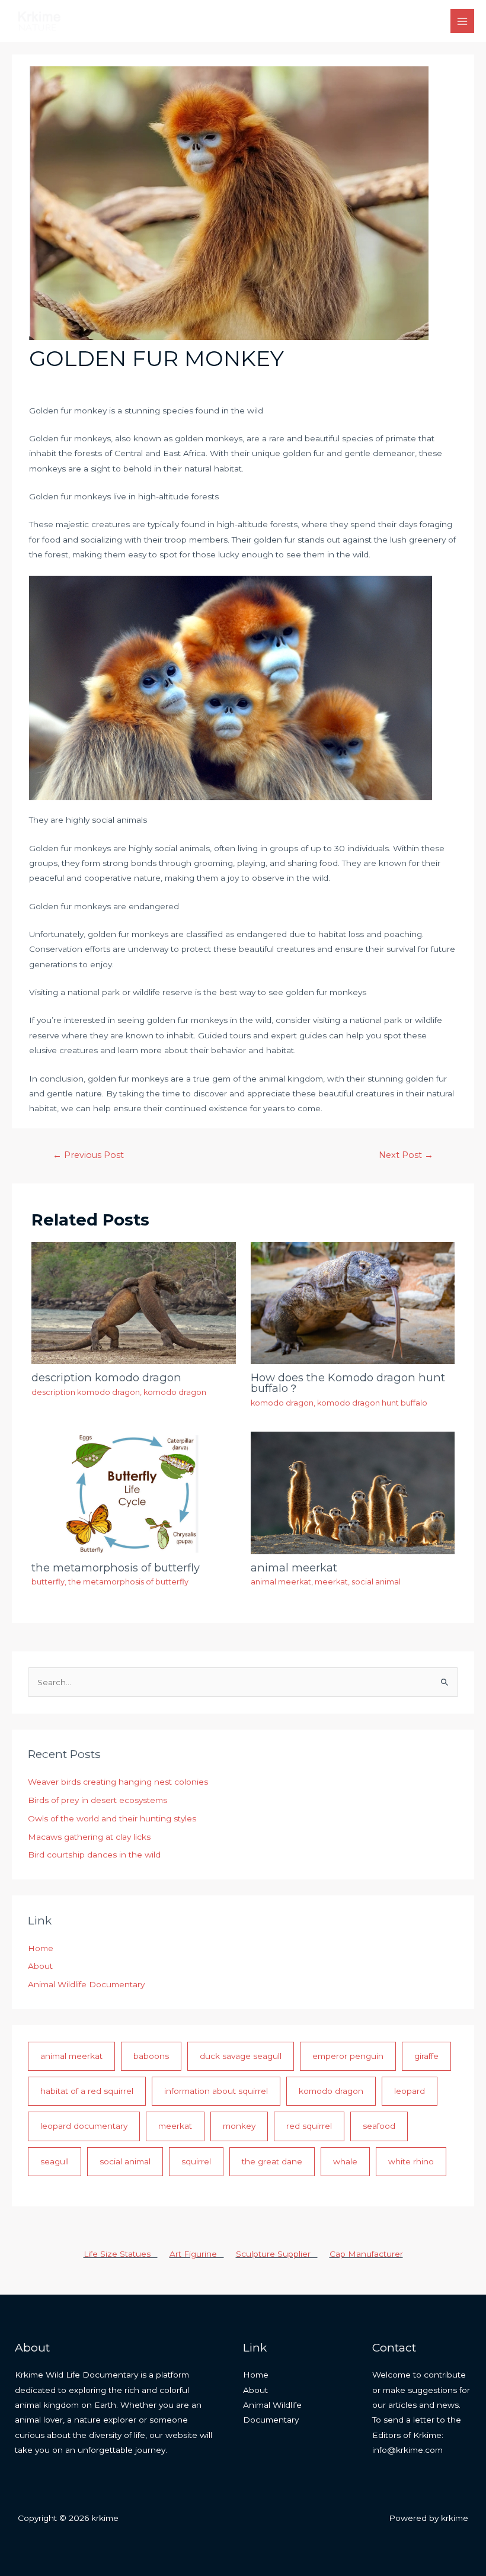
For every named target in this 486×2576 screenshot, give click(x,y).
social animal (376, 1582)
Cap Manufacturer (366, 2254)
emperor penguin (348, 2056)
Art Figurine (197, 2254)
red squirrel (309, 2126)
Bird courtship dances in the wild (94, 1855)
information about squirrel (216, 2091)
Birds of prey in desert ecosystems (97, 1800)
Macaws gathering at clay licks (89, 1837)
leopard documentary (84, 2126)
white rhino (411, 2161)
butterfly (48, 1582)
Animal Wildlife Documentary (86, 1984)
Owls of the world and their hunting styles (112, 1818)
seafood (379, 2126)
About (40, 1966)
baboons (151, 2056)
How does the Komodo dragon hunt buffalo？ (348, 1383)
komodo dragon (175, 1392)
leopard (410, 2091)
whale (345, 2161)
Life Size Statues (121, 2254)
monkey (239, 2126)
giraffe (426, 2056)
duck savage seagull (241, 2056)
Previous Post (88, 1155)
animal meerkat (294, 1568)
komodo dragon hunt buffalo (372, 1403)
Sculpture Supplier (277, 2254)
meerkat (331, 1582)
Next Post (406, 1155)
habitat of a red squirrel (87, 2091)
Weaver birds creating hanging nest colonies (118, 1782)
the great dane (272, 2161)
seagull (55, 2161)
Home (41, 1948)
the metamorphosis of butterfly (116, 1568)
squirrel (196, 2161)
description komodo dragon (106, 1377)
